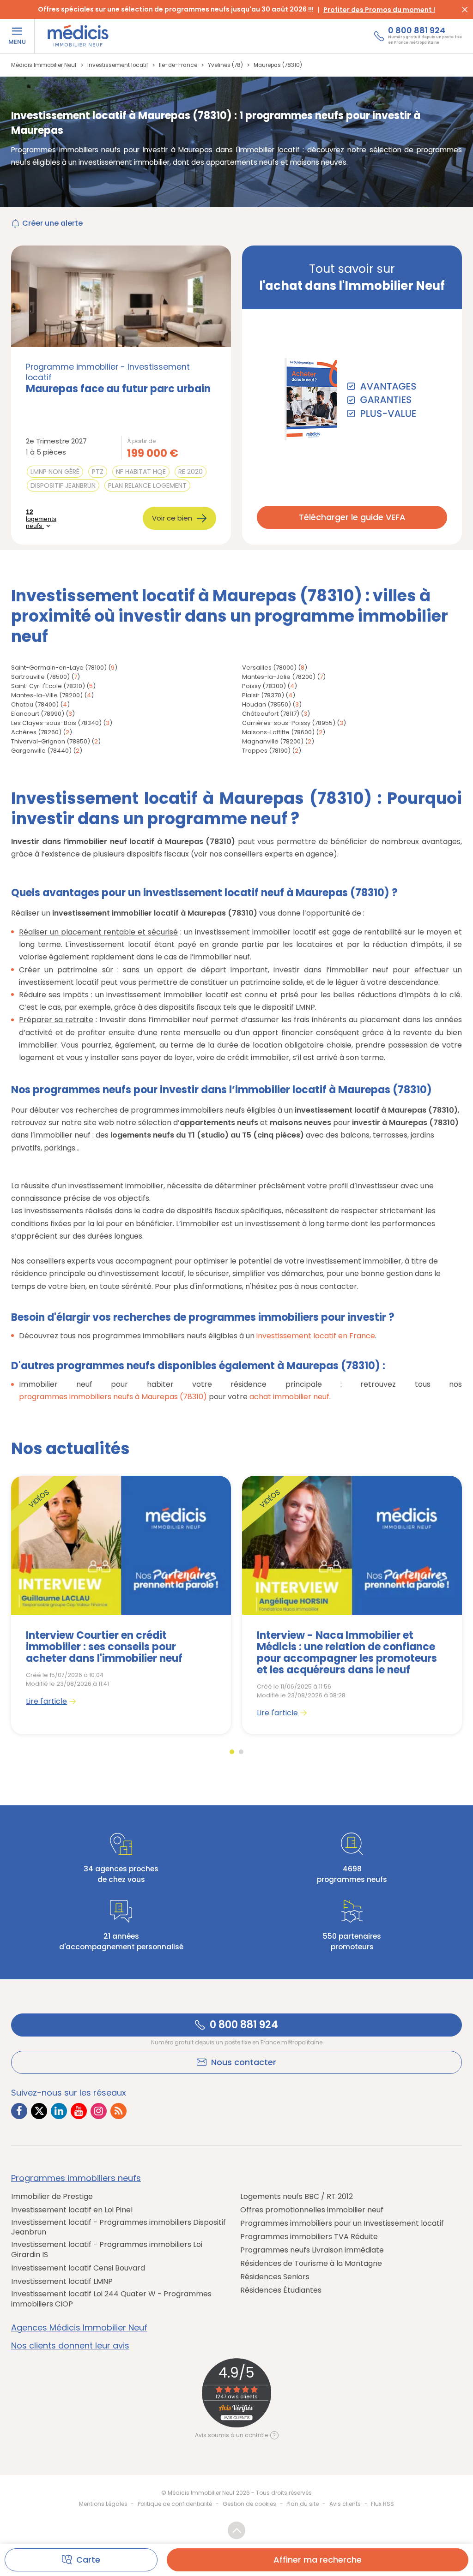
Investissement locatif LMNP (62, 2282)
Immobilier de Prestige (52, 2197)
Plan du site (303, 2504)
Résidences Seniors (275, 2277)
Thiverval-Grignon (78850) (51, 741)
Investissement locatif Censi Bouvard (78, 2268)
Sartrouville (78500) (40, 677)
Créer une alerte (52, 223)
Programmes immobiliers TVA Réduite (309, 2237)
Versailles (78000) (269, 668)
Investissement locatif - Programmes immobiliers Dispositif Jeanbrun (118, 2227)
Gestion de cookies (249, 2504)
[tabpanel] (121, 1605)
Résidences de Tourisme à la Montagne (311, 2264)
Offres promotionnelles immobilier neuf (312, 2210)
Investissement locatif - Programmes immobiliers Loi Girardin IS (107, 2250)
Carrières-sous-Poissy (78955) (289, 723)
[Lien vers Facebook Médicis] (19, 2111)
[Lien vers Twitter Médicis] (39, 2111)
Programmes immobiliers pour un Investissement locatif (342, 2223)
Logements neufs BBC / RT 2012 (297, 2197)
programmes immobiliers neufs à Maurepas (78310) (113, 1397)
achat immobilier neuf (289, 1397)
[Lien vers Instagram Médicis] (99, 2111)
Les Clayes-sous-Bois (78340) (56, 723)
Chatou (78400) (35, 704)
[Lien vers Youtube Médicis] (79, 2111)
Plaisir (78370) (263, 695)
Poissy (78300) (264, 686)
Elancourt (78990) (38, 714)
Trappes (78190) (266, 751)
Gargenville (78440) (41, 751)
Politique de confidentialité (175, 2504)
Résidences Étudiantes (281, 2290)
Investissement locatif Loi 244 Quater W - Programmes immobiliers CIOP (111, 2299)
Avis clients (345, 2504)
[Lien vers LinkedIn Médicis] (59, 2111)
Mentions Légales (103, 2504)
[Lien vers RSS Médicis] (118, 2111)
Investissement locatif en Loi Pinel (72, 2210)
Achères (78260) (36, 732)
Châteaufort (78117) (271, 714)
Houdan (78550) (267, 704)
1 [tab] (232, 1752)
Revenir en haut (236, 2530)
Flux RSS (382, 2504)
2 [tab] (241, 1752)
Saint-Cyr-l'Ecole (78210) (48, 686)
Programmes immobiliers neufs (76, 2178)
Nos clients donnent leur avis (70, 2346)
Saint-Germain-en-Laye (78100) (59, 668)
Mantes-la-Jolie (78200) (279, 677)
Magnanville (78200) (273, 741)
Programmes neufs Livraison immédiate (312, 2250)
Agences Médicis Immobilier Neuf (79, 2328)
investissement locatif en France (316, 1336)
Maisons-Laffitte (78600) (278, 732)
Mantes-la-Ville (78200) (47, 695)
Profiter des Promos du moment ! (379, 10)
